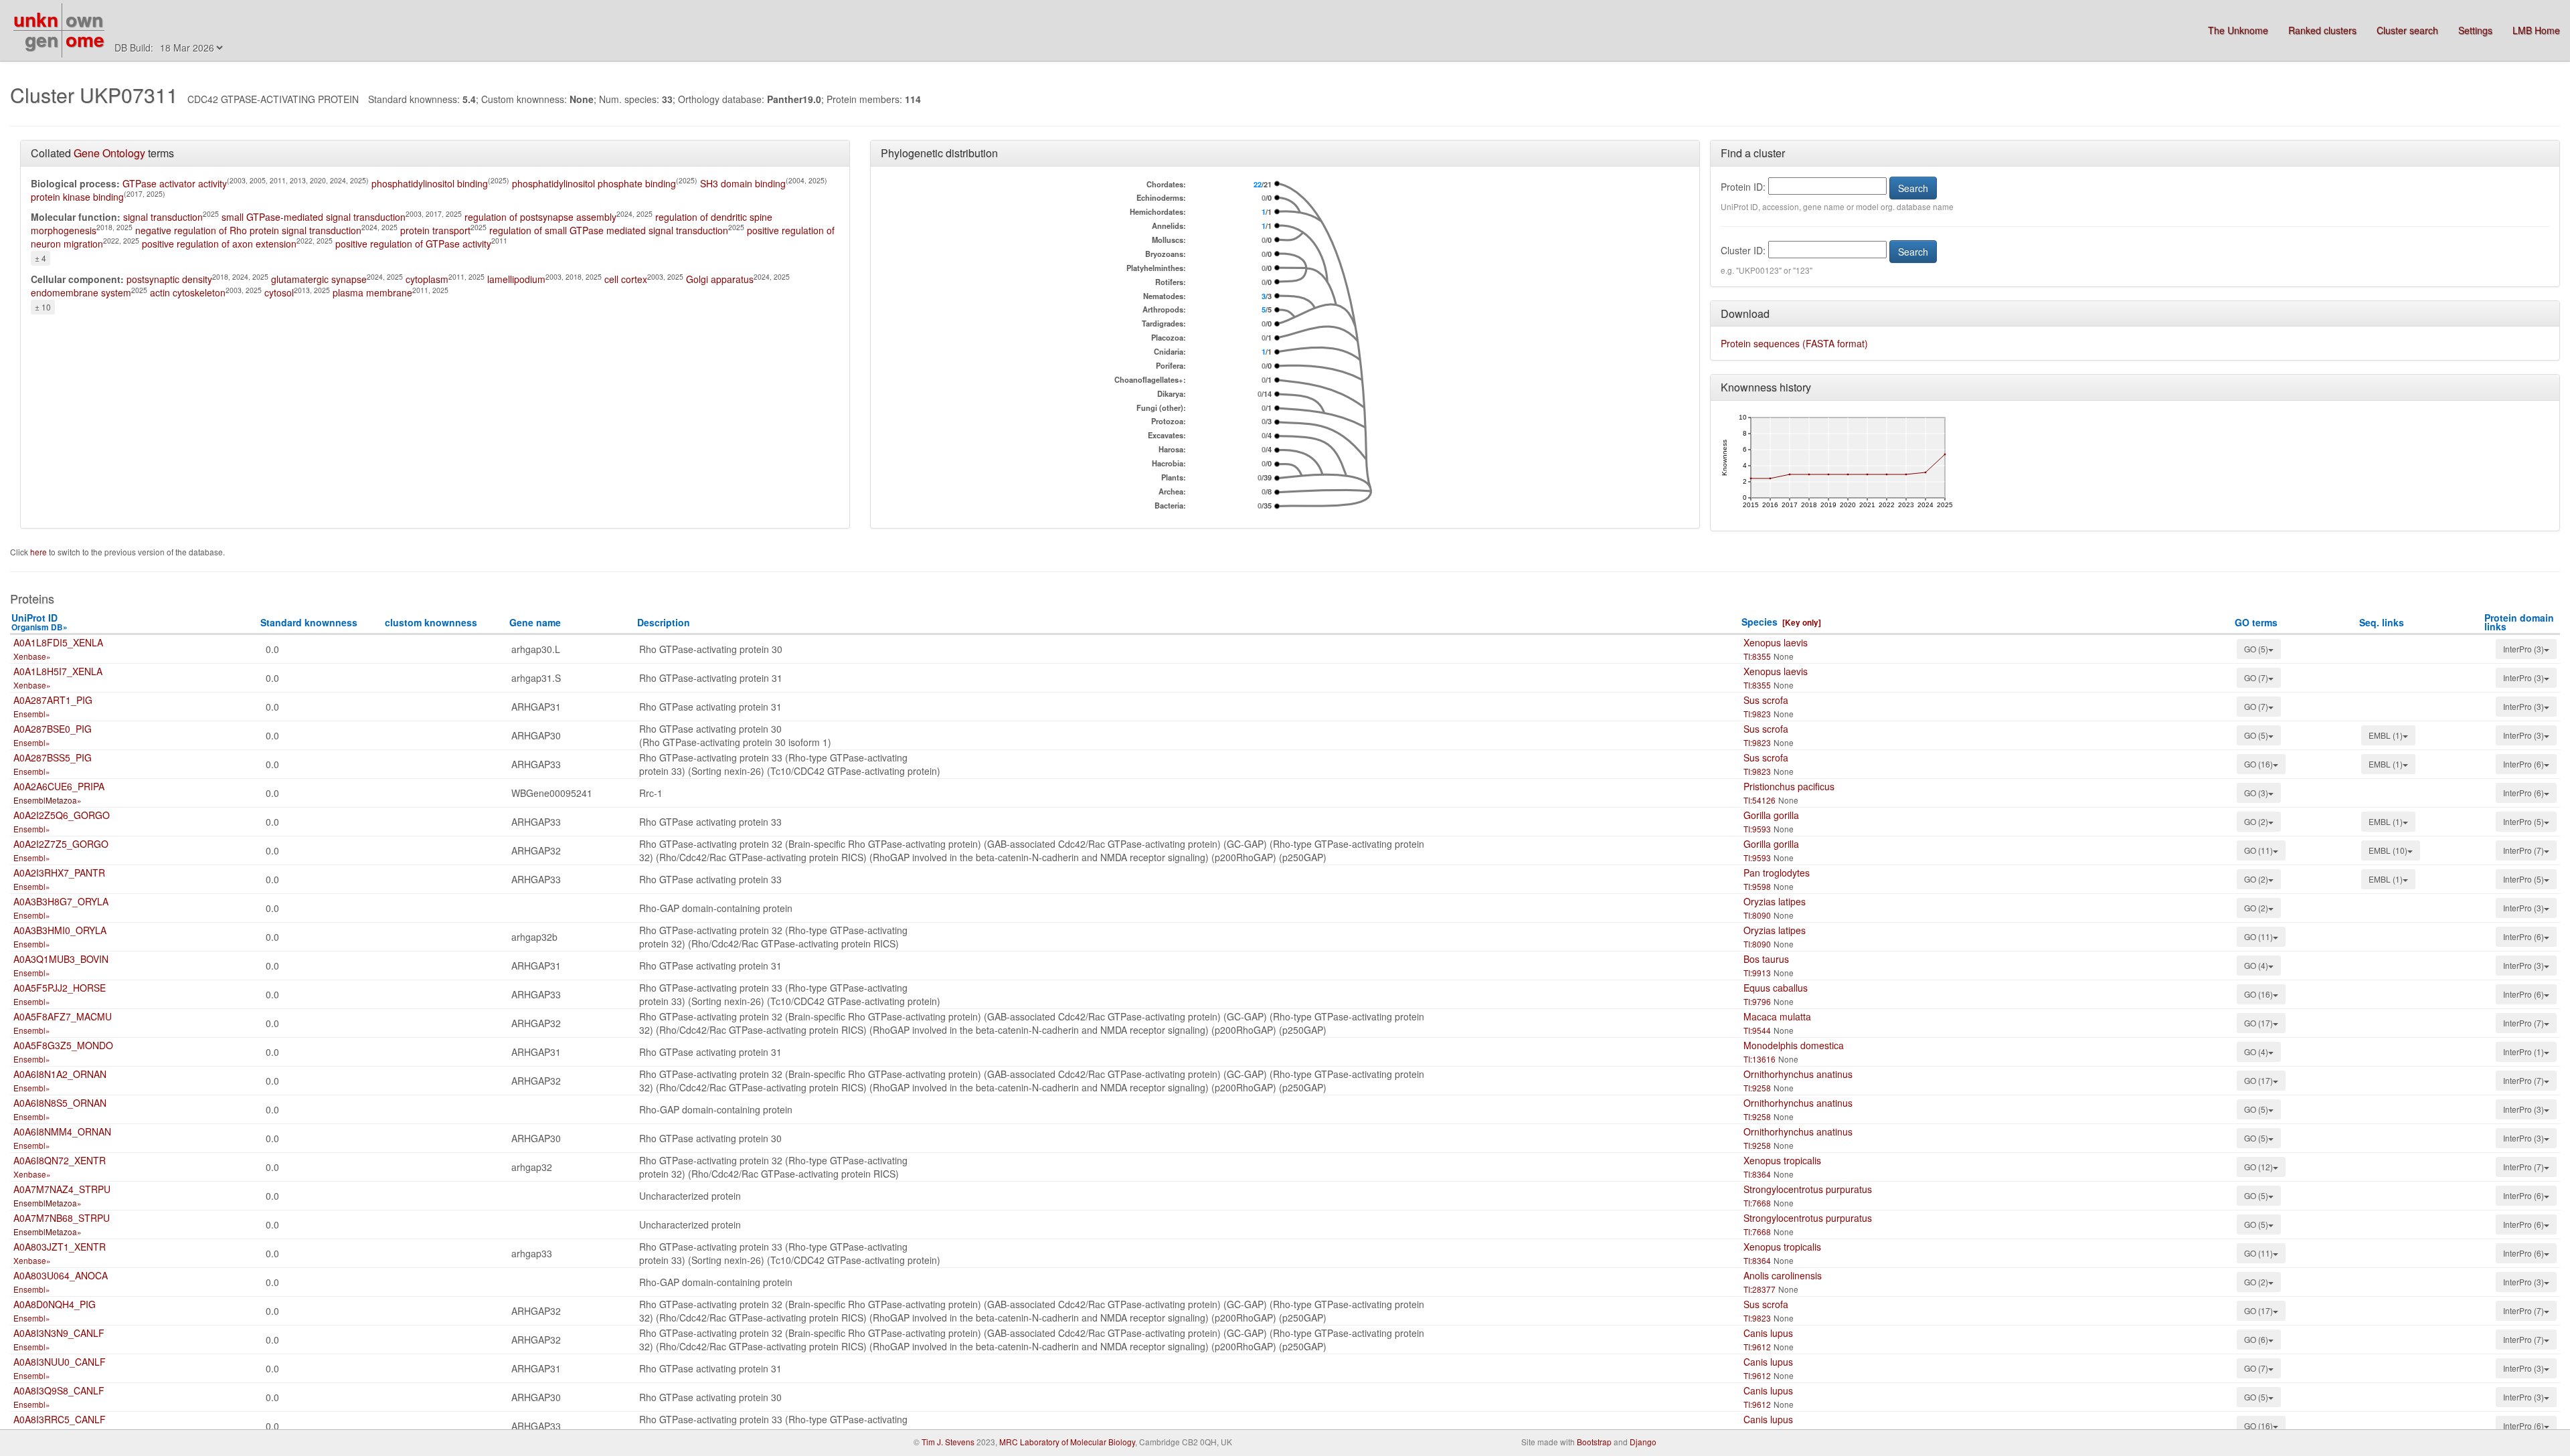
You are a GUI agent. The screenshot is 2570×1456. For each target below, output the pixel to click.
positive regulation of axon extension (219, 244)
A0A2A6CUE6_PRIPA (59, 786)
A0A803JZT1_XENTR (60, 1247)
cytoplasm (427, 279)
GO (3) (2256, 793)
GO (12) (2258, 1167)
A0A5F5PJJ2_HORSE (60, 988)
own (84, 19)
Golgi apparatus (720, 279)
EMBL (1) (2386, 735)
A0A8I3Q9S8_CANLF (59, 1390)
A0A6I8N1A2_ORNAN (60, 1074)
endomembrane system (81, 292)
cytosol (279, 292)
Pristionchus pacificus (1789, 786)
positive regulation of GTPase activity (413, 244)
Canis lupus (1768, 1333)
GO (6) (2256, 1339)
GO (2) (2256, 821)
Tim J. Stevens (948, 1442)
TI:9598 (1757, 886)
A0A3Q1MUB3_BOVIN (61, 959)
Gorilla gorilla (1771, 815)
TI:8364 (1757, 1174)
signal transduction (163, 217)
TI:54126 (1760, 800)
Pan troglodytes (1777, 873)
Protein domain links (2519, 622)
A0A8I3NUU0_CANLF (60, 1362)
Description (664, 622)
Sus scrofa (1766, 700)
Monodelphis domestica (1794, 1045)
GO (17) (2258, 1023)
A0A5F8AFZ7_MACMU (63, 1016)
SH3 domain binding (743, 183)
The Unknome (2238, 30)
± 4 (40, 258)
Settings (2475, 30)
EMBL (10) (2388, 850)
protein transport (435, 230)
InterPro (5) (2523, 821)
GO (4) (2256, 965)
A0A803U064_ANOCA (61, 1275)
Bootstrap (1594, 1442)
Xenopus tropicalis (1782, 1160)
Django (1643, 1442)
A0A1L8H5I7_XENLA (58, 671)
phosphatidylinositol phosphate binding (594, 183)
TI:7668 (1757, 1203)
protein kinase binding (77, 197)
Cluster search (2407, 30)
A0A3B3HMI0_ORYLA (60, 930)
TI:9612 (1757, 1347)
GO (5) (2256, 649)
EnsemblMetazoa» (48, 800)
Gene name (535, 622)
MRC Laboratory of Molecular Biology (1067, 1442)
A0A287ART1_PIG (53, 700)
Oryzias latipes (1775, 901)
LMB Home (2536, 30)
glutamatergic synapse (319, 279)
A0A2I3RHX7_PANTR (59, 873)
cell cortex (626, 279)
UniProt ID (39, 622)
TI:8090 (1757, 915)
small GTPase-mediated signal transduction (314, 217)
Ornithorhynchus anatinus (1798, 1074)
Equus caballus (1776, 988)
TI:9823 (1757, 714)
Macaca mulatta (1777, 1016)
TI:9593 (1757, 829)
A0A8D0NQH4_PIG (55, 1304)
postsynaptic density (169, 279)
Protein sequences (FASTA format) (1794, 343)
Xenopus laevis (1776, 642)
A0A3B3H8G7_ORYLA (61, 901)
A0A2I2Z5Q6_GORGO (62, 815)
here (39, 552)
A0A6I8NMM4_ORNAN (62, 1131)
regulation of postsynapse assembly (540, 217)
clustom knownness (431, 622)
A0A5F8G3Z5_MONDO (63, 1045)
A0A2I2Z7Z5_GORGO (61, 844)
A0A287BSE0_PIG (53, 729)
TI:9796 (1757, 1001)
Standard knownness (309, 622)
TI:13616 (1760, 1059)
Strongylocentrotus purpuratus (1808, 1189)
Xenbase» (32, 656)
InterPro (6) (2523, 764)
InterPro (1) (2523, 1052)
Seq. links (2382, 622)
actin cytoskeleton (188, 292)
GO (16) (2258, 764)
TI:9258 (1757, 1088)
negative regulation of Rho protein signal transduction (248, 230)
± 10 (43, 307)
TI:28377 (1760, 1289)
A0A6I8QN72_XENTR (60, 1160)
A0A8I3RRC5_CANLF (60, 1419)
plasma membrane (372, 292)
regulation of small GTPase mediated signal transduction (609, 230)
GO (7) (2256, 677)
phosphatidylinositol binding (430, 183)
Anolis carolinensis (1783, 1275)
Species (1760, 622)
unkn (36, 19)
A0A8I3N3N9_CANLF (59, 1333)
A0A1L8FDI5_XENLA (58, 642)
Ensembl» (32, 714)
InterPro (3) (2523, 649)
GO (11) (2258, 850)
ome (85, 39)
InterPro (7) (2523, 850)
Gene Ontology (109, 153)
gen (41, 39)
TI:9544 (1757, 1030)
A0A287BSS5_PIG (53, 757)
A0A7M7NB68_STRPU (62, 1218)
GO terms (2256, 622)
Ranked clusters (2322, 30)
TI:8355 (1757, 656)
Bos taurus (1766, 959)
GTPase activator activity (175, 183)
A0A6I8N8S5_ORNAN (60, 1103)
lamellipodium (516, 279)
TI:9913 (1757, 973)
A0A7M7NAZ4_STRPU (62, 1189)
